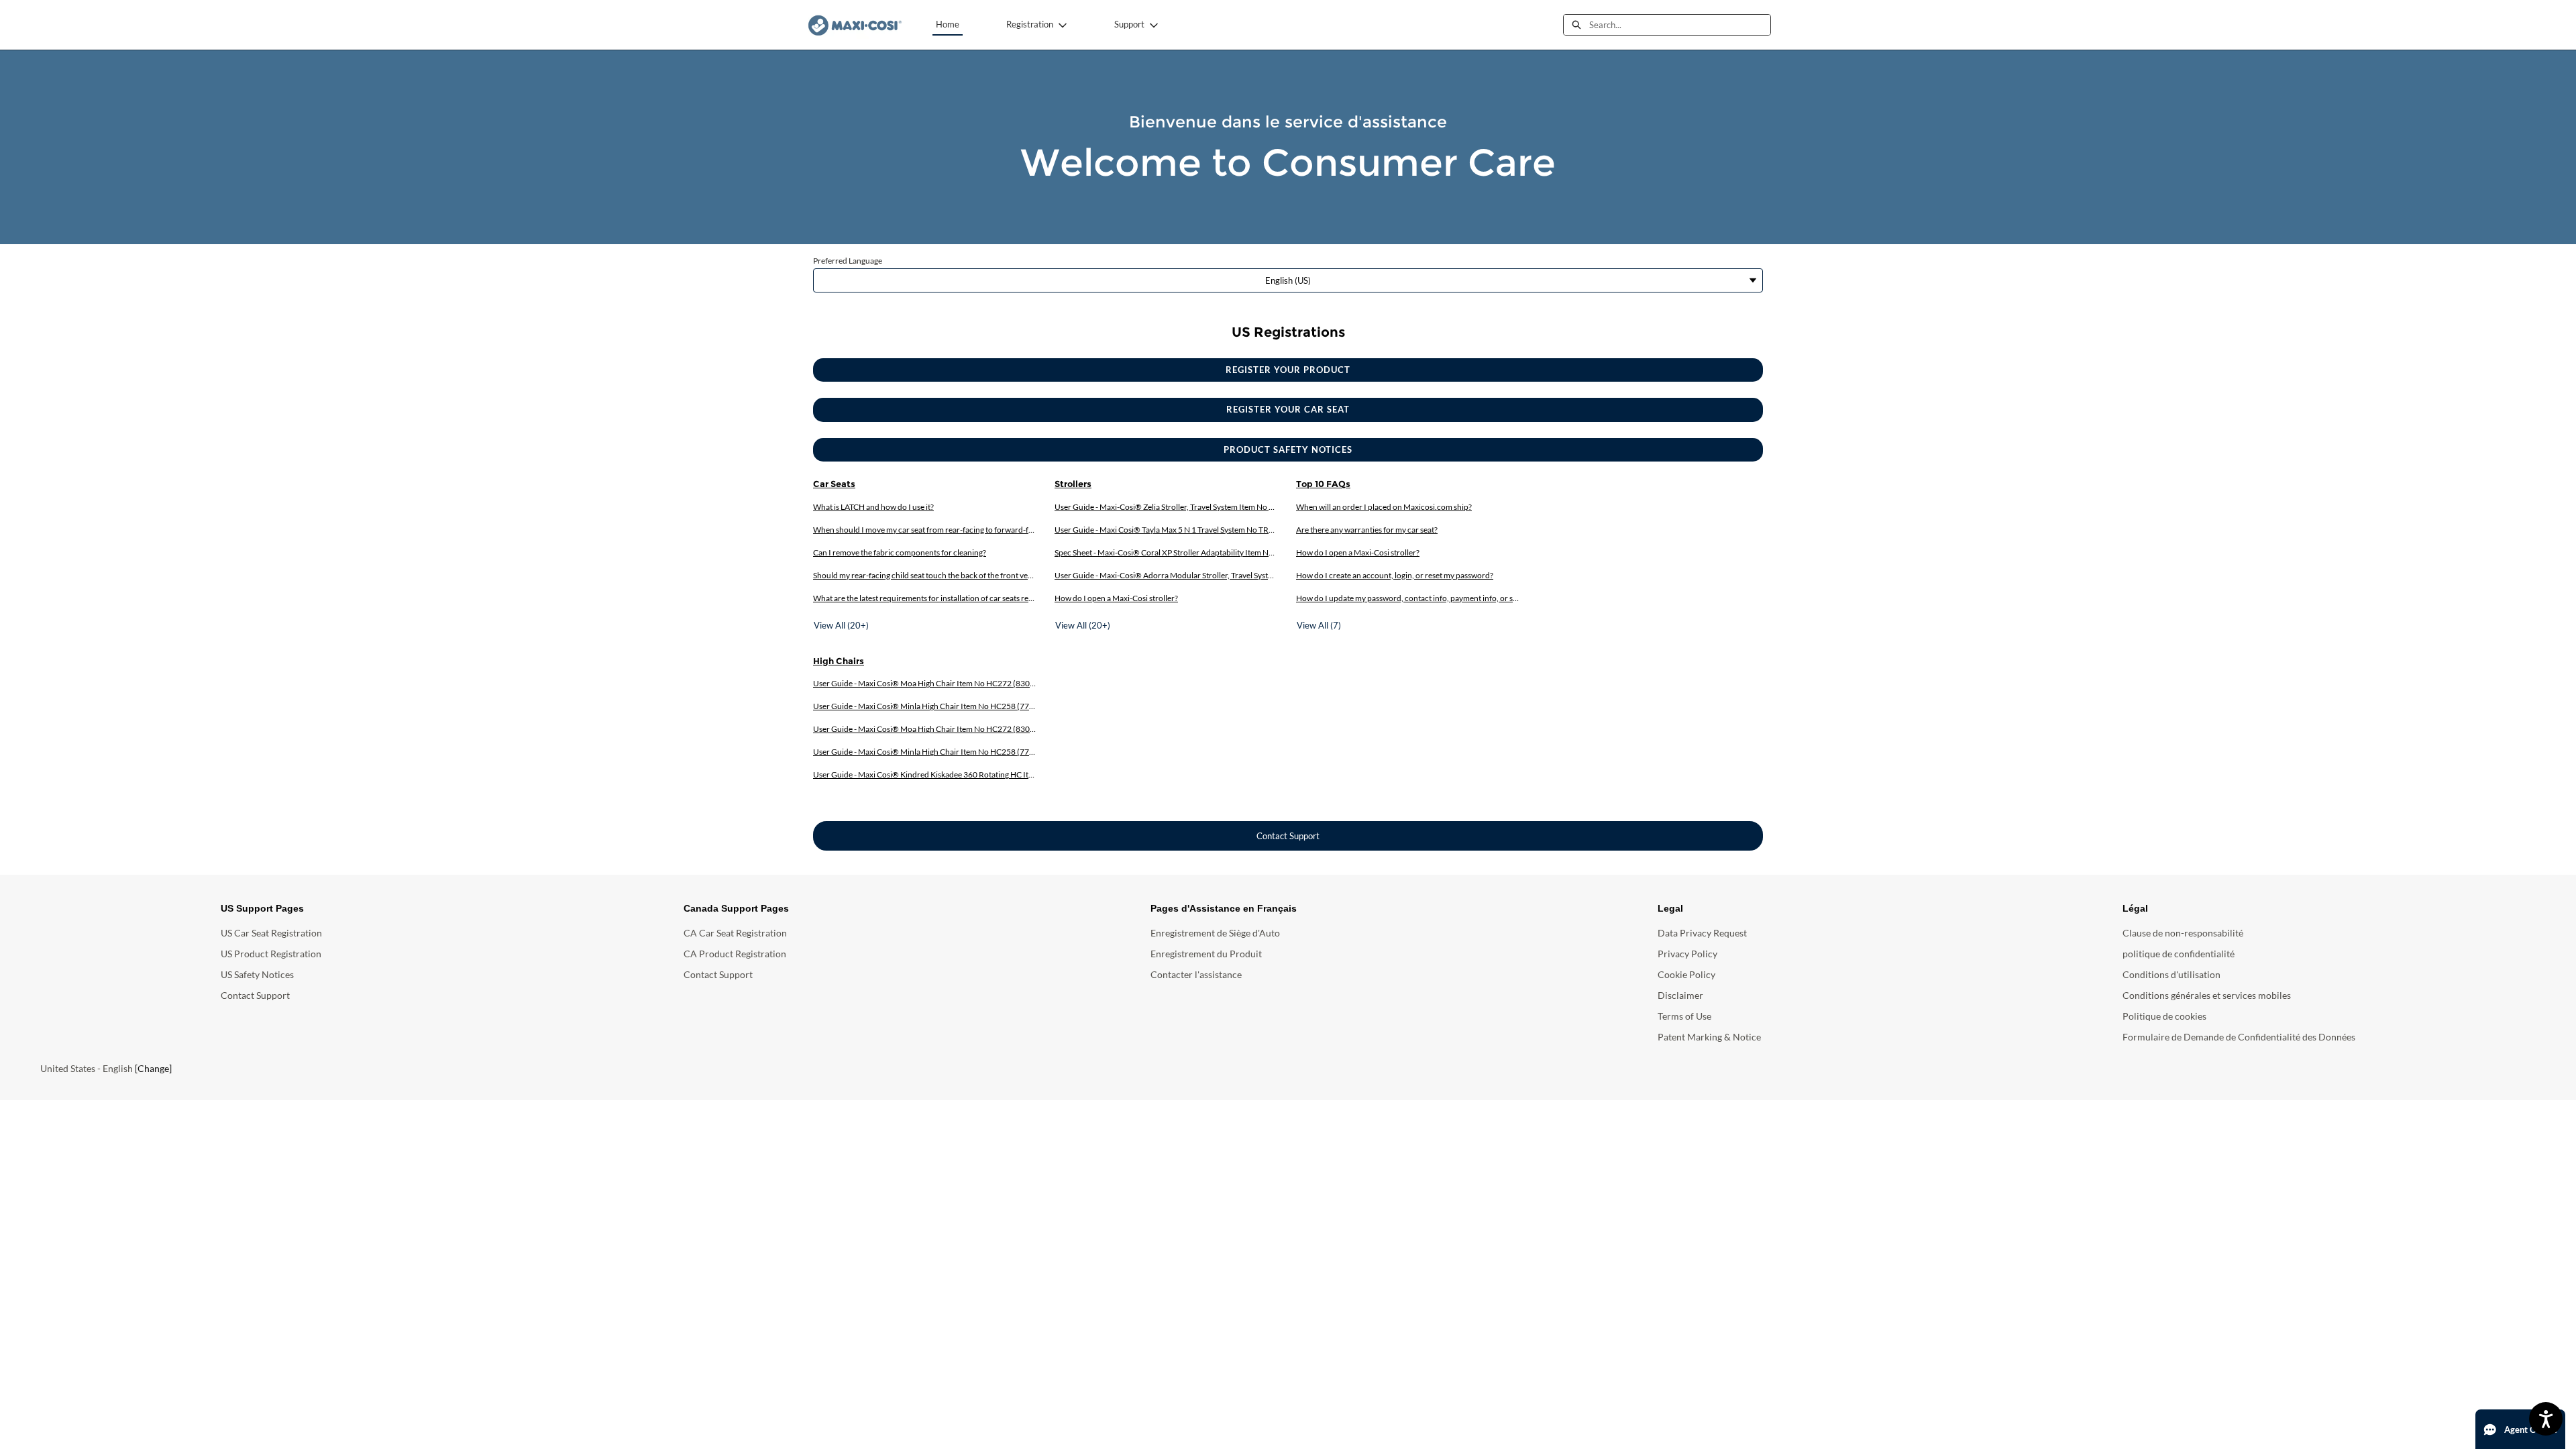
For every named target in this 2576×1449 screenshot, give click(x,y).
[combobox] (1680, 25)
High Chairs (839, 661)
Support (1129, 24)
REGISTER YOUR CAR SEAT (1288, 409)
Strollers (1073, 484)
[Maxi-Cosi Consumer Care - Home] (855, 25)
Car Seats (834, 484)
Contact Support (1288, 836)
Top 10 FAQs (1323, 484)
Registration (1030, 24)
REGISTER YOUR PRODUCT (1288, 370)
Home (948, 24)
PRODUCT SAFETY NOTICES (1288, 449)
